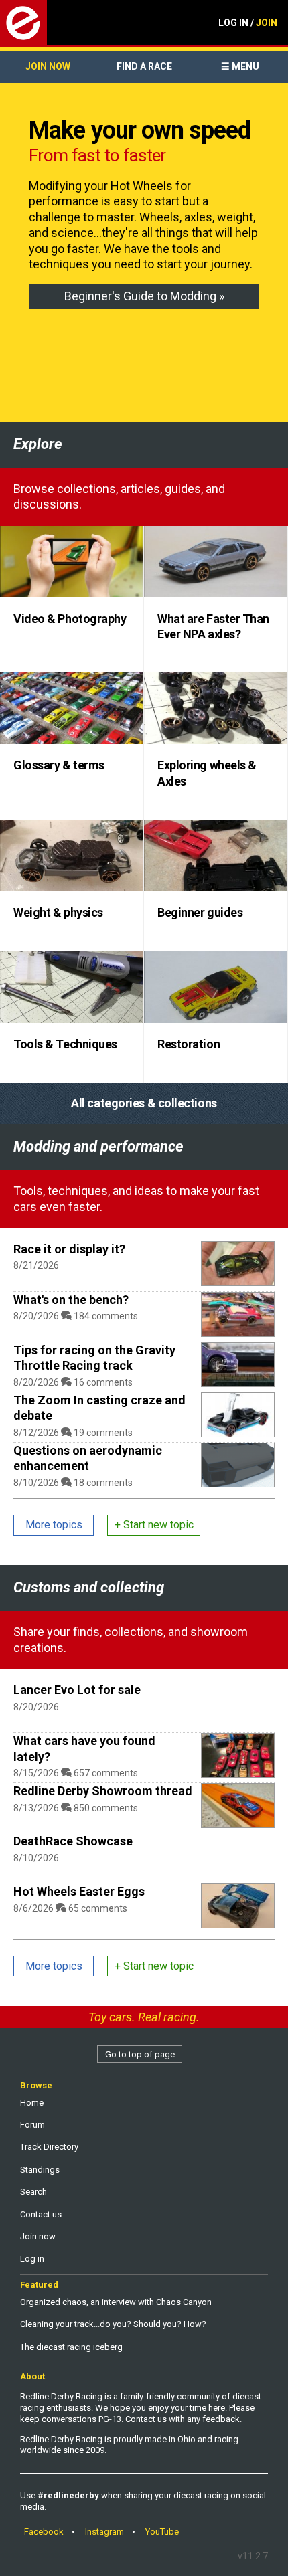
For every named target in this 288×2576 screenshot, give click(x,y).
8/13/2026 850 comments (76, 1808)
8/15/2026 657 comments (76, 1773)
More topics (54, 1525)
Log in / (248, 23)
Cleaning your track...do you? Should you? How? (113, 2324)
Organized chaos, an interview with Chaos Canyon (116, 2302)
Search (33, 2192)
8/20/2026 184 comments (76, 1316)
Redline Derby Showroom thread (103, 1791)
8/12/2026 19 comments (73, 1433)
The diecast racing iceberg (71, 2347)
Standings (40, 2170)
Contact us (41, 2214)
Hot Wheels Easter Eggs (79, 1891)
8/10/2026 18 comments (73, 1483)
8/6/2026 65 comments (70, 1908)
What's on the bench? (71, 1300)
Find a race (144, 66)
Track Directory (49, 2147)
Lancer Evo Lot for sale (77, 1690)
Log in (32, 2259)
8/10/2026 (36, 1858)
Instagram (104, 2532)
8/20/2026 (36, 1707)
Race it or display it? (69, 1249)
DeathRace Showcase (73, 1841)
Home (32, 2103)
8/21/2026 (36, 1265)
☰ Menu (240, 66)
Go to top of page (140, 2054)
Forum (32, 2125)
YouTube (162, 2532)
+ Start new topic (154, 1525)
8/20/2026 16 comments (73, 1382)
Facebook (44, 2532)
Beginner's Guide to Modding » (144, 296)
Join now (48, 66)
